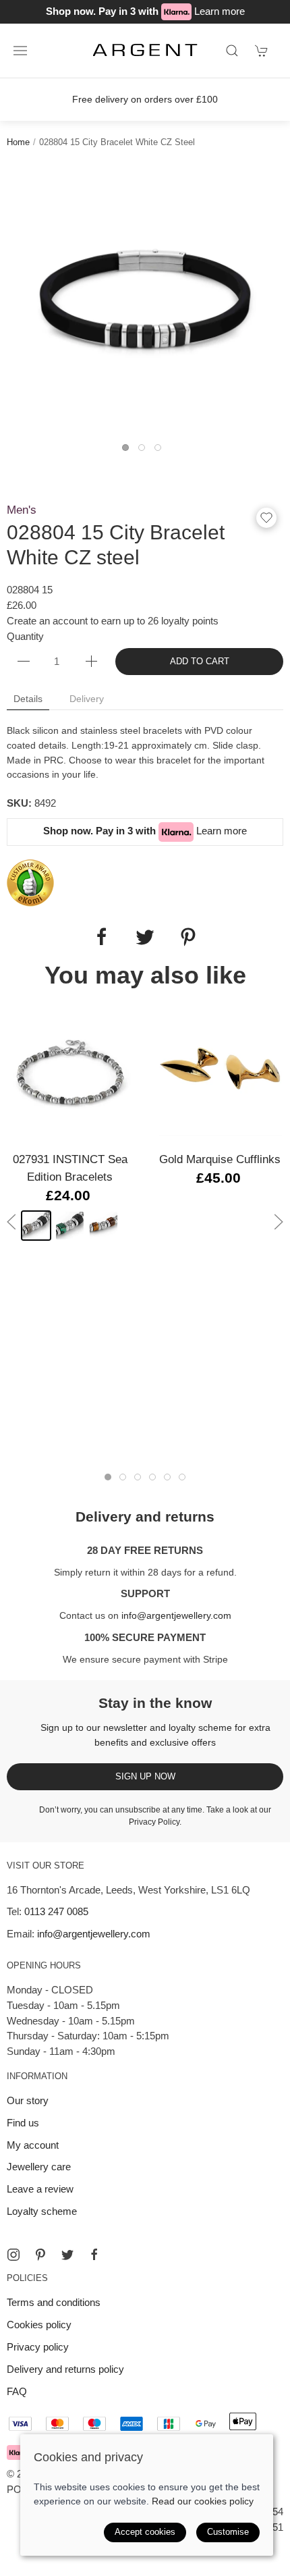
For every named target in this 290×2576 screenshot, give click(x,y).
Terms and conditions (54, 2302)
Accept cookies (145, 2532)
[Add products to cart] (262, 51)
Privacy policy (38, 2347)
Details (28, 699)
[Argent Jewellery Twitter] (67, 2255)
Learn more (220, 11)
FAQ (17, 2391)
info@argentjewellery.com (176, 1615)
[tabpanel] (145, 302)
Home (18, 142)
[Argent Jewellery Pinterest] (40, 2255)
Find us (23, 2123)
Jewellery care (39, 2167)
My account (33, 2145)
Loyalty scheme (42, 2211)
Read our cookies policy (203, 2501)
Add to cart (200, 661)
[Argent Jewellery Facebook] (94, 2255)
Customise (228, 2532)
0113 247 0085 (56, 1911)
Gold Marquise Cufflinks (220, 1159)
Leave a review (40, 2189)
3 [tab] (161, 451)
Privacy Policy (154, 1822)
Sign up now (145, 1776)
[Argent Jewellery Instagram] (13, 2255)
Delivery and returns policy (65, 2369)
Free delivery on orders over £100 (145, 99)
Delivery (87, 699)
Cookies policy (39, 2325)
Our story (28, 2100)
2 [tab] (145, 451)
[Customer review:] (30, 882)
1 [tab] (129, 451)
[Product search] (232, 51)
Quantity (25, 636)
